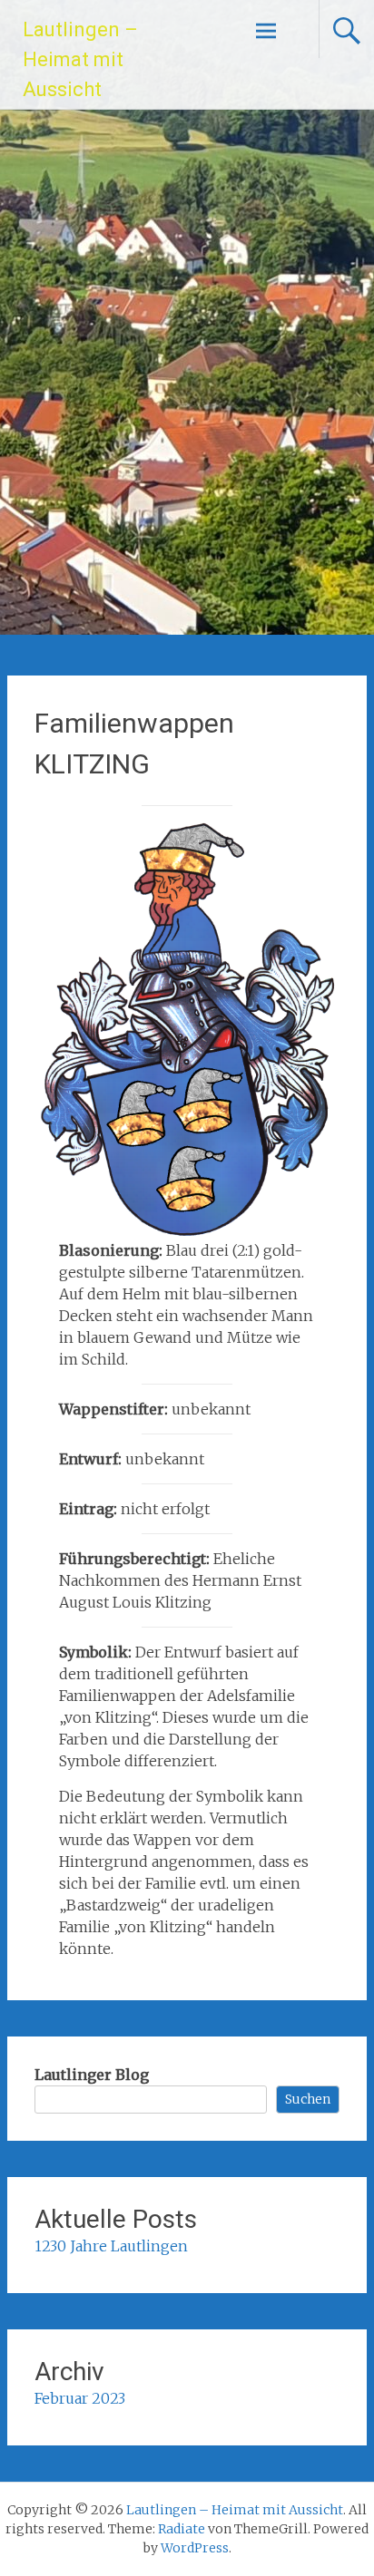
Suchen (308, 2099)
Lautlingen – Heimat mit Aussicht (80, 59)
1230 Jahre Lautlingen (111, 2246)
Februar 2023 (80, 2398)
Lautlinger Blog (92, 2075)
